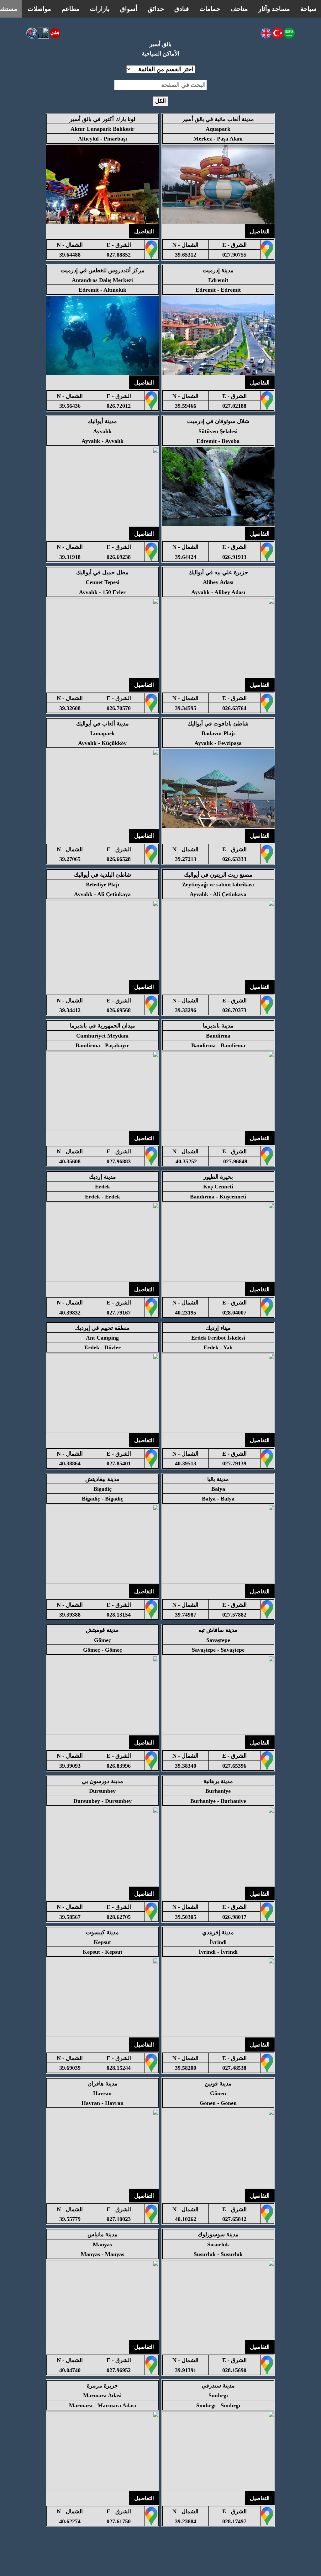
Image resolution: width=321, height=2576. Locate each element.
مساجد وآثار (274, 9)
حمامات (210, 9)
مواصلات (39, 9)
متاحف (239, 9)
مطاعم (71, 9)
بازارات (100, 9)
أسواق (129, 9)
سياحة (308, 9)
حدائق (156, 9)
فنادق (182, 9)
